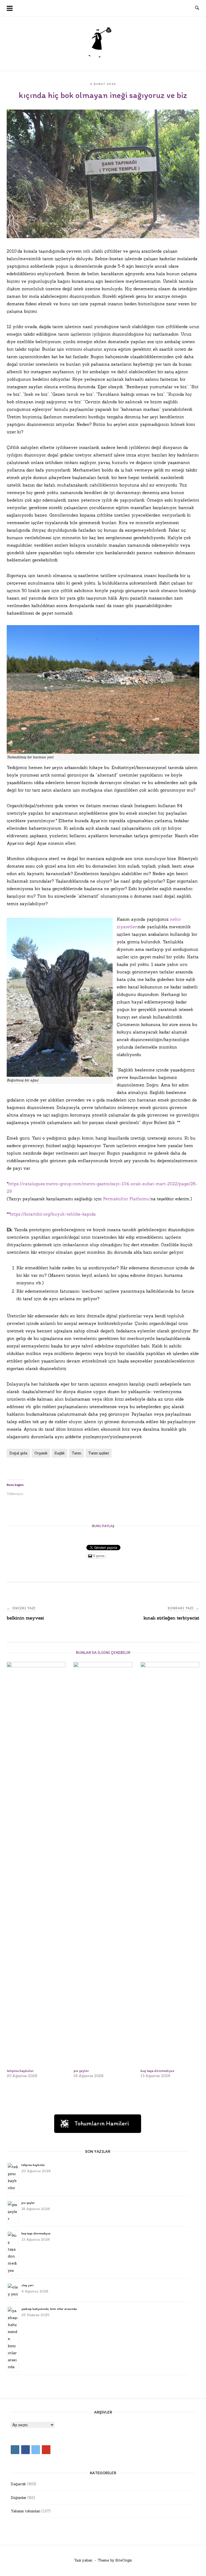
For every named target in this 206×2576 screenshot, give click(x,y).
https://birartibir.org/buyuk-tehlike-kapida (53, 1214)
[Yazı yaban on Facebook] (164, 8)
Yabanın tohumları (25, 2511)
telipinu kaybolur (33, 2165)
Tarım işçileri (99, 1453)
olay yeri (27, 2285)
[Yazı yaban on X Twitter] (174, 8)
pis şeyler (28, 2203)
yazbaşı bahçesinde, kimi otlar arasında (49, 2309)
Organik (41, 1453)
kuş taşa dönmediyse (36, 2233)
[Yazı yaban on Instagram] (154, 8)
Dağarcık (18, 2484)
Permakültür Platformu (126, 1199)
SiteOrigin (124, 2560)
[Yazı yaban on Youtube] (184, 8)
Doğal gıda (18, 1453)
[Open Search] (197, 8)
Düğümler (19, 2498)
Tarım (76, 1453)
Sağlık (60, 1453)
